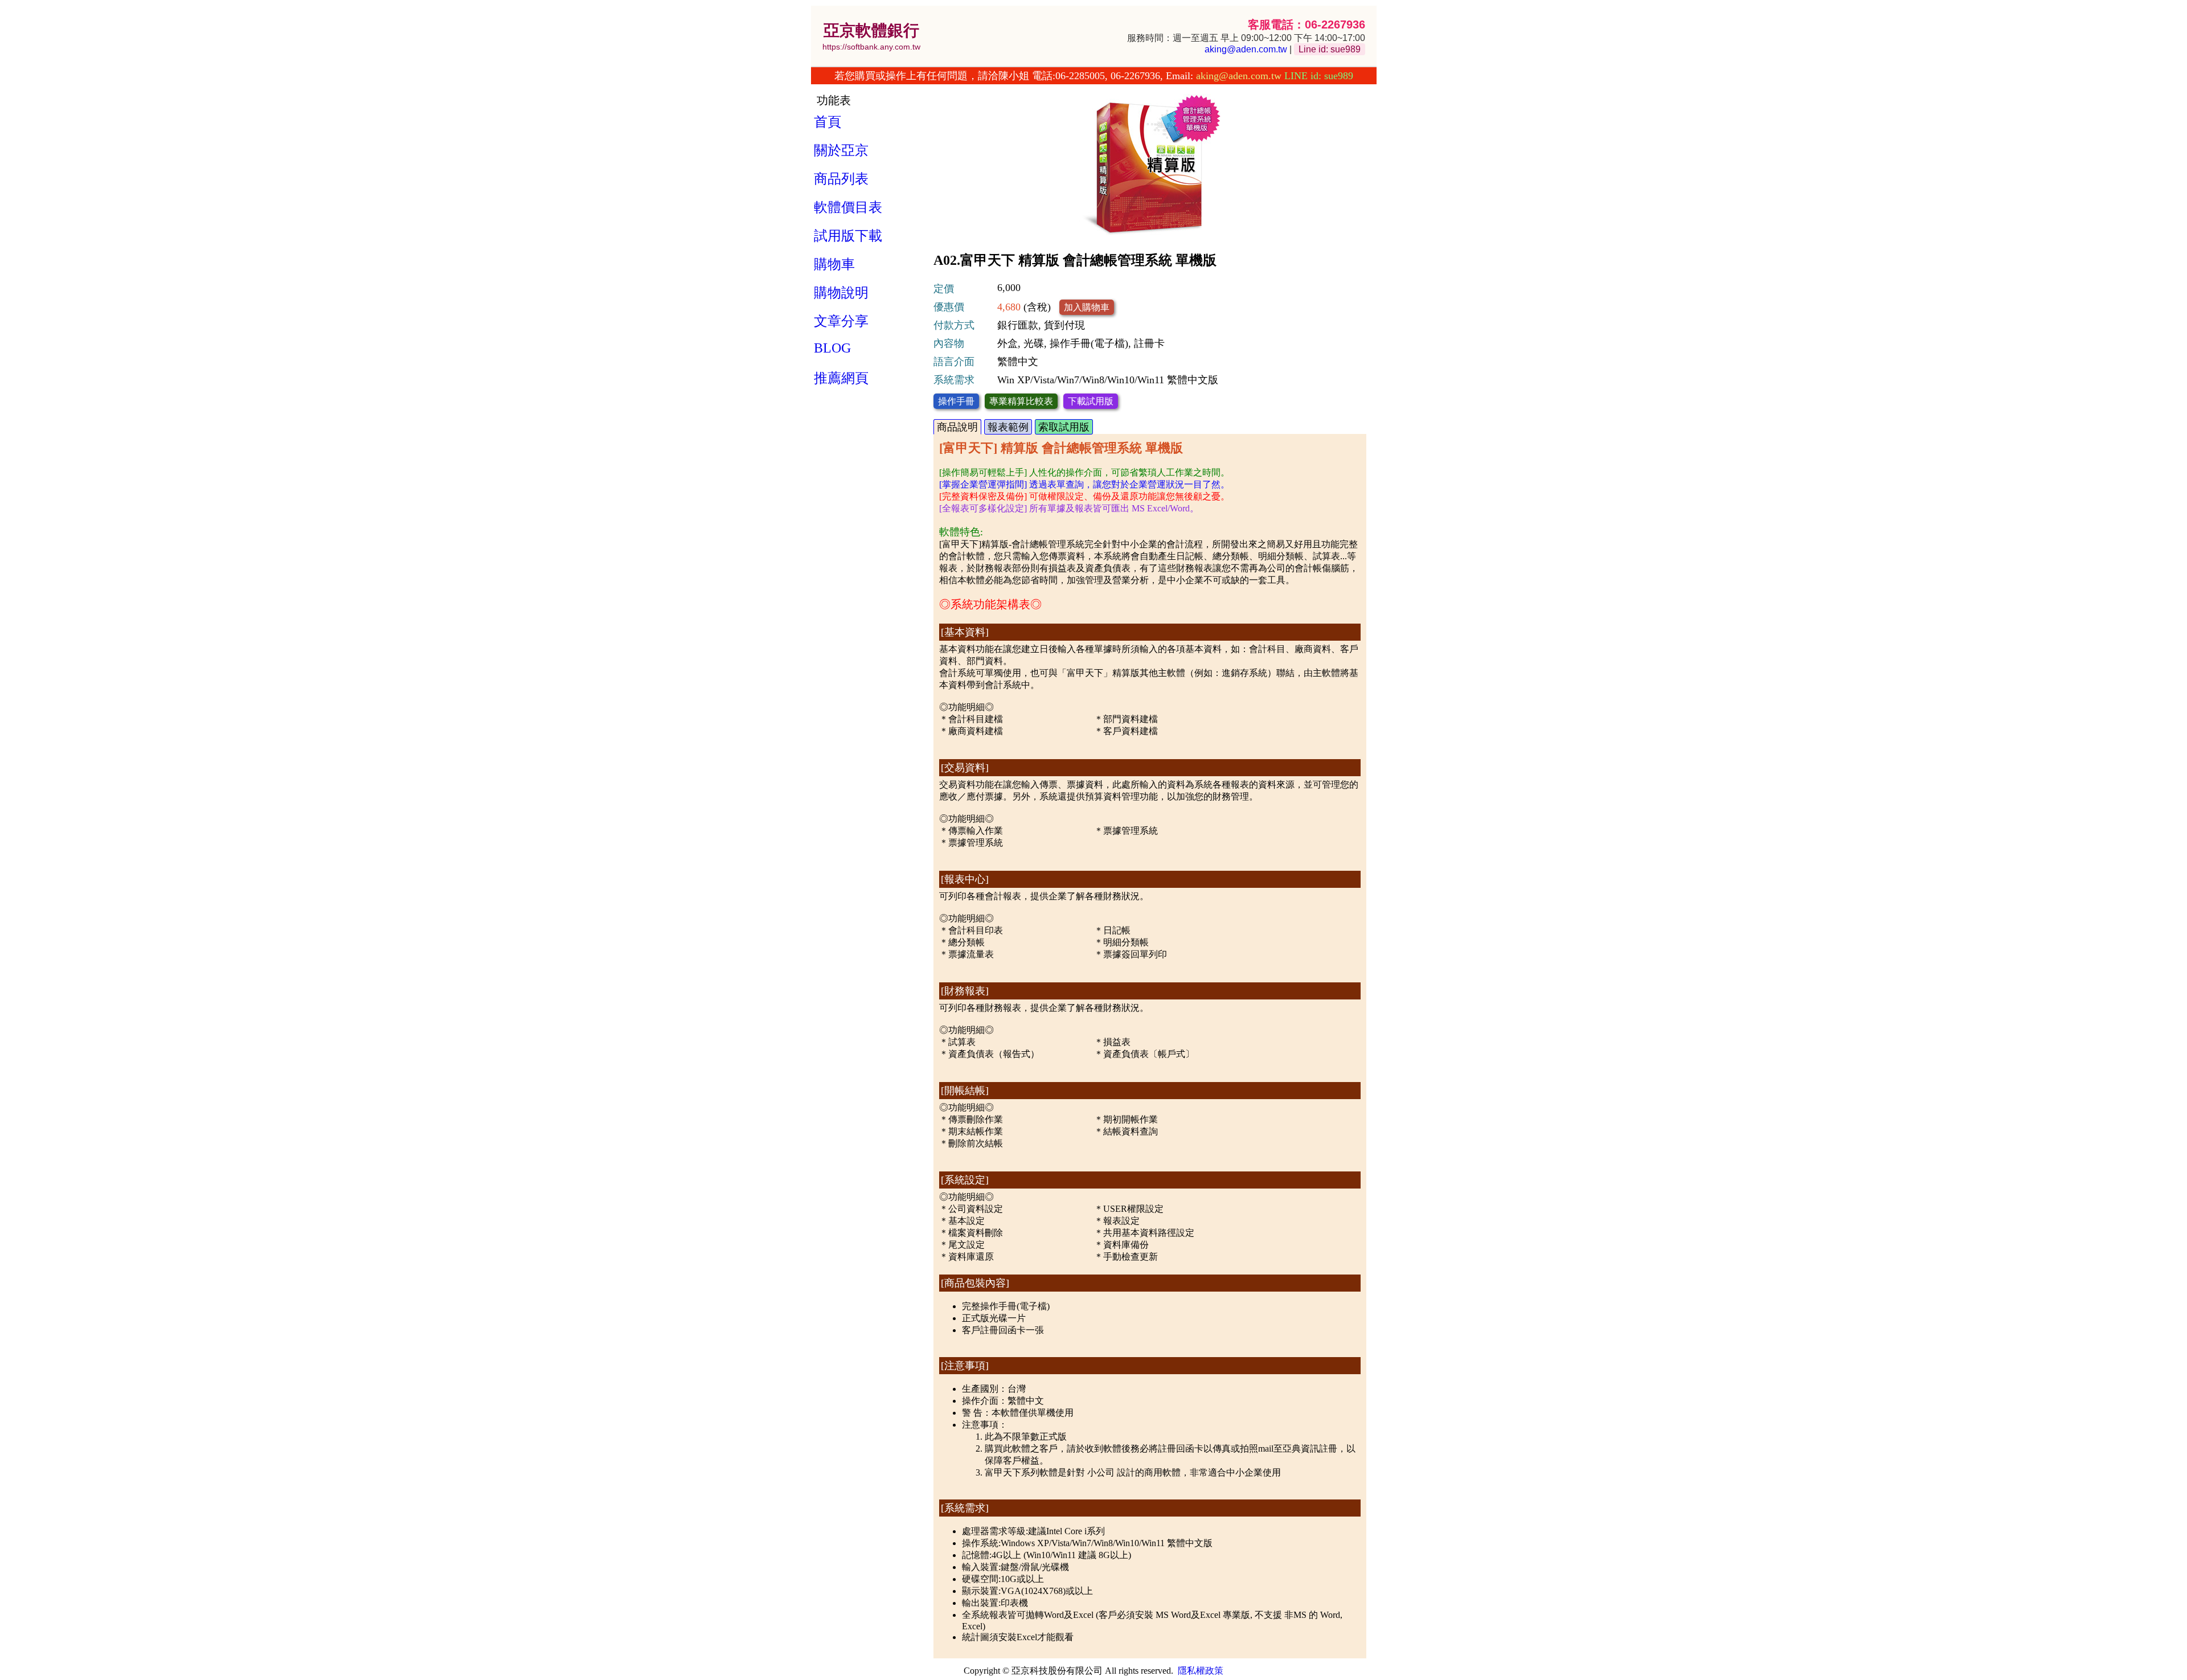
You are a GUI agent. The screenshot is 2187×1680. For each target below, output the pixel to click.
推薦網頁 (841, 378)
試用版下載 (848, 236)
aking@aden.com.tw (1246, 49)
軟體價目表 (848, 207)
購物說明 (841, 293)
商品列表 (841, 179)
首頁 (828, 122)
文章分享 (841, 321)
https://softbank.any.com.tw (871, 47)
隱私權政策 (1201, 1671)
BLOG (832, 348)
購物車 (834, 264)
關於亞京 (841, 150)
